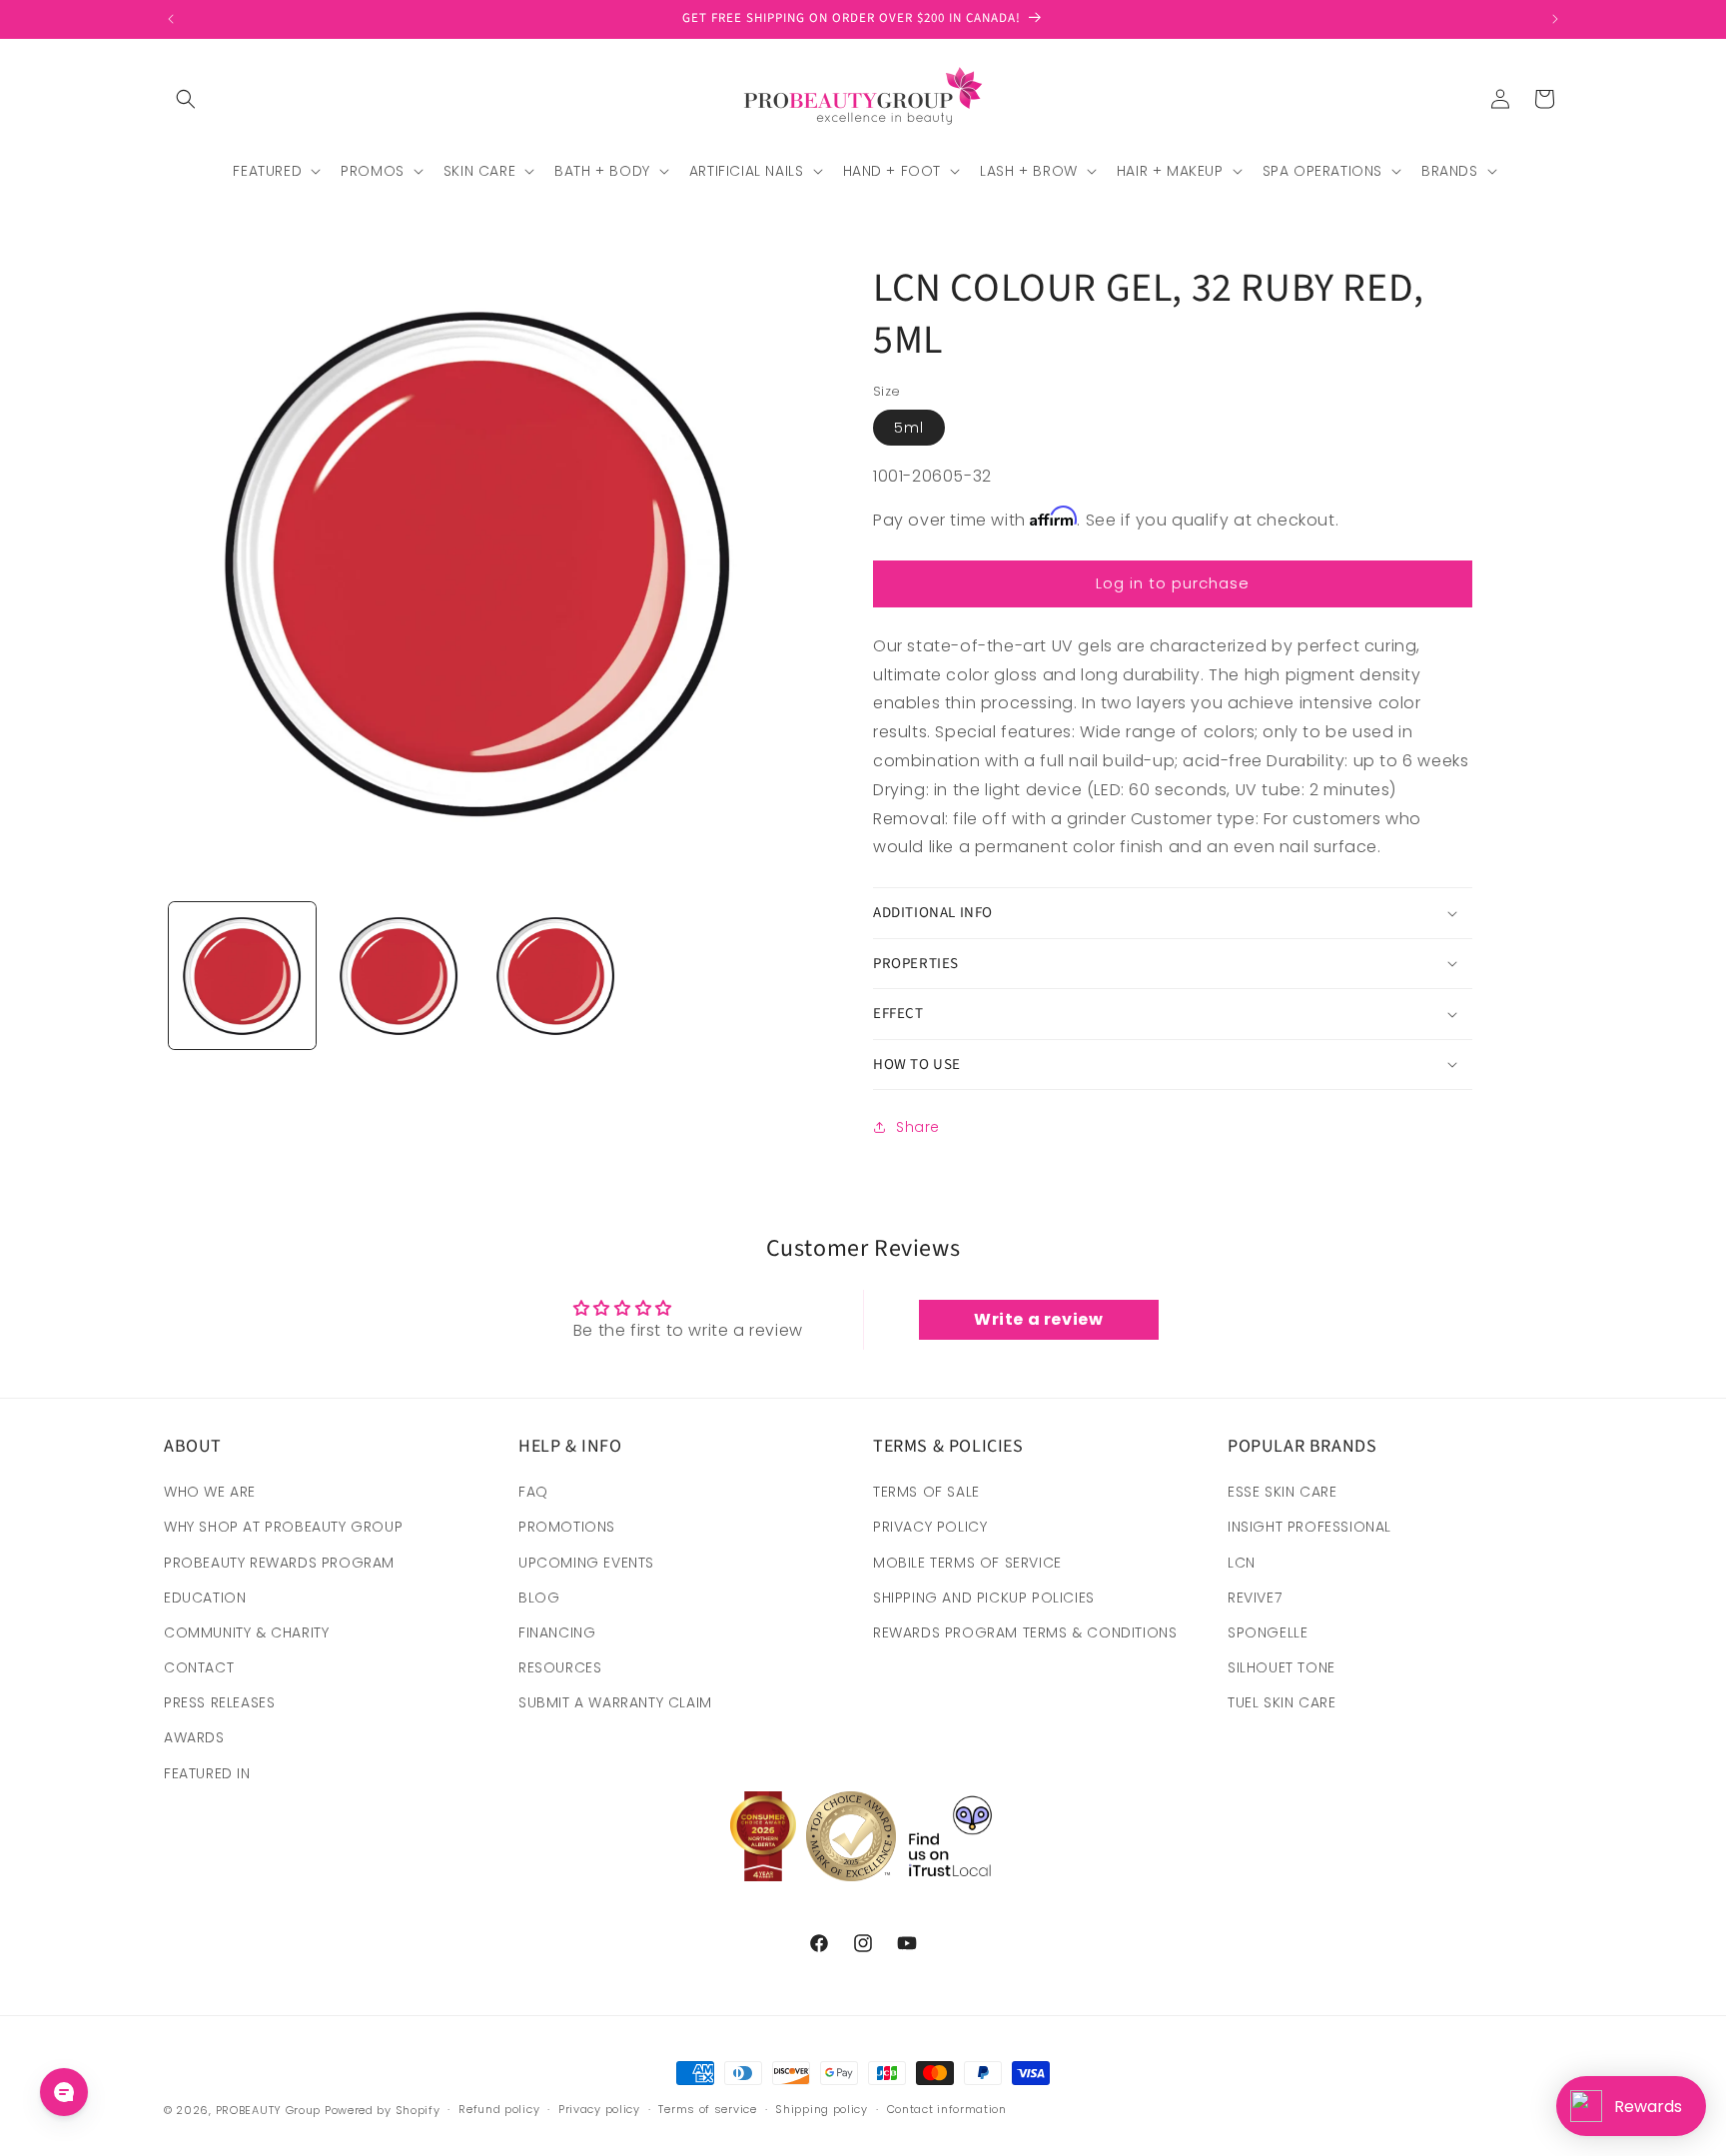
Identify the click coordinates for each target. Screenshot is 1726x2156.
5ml (909, 428)
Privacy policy (599, 2109)
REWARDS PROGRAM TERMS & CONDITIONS (1025, 1632)
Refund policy (499, 2109)
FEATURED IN (207, 1773)
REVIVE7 (1255, 1598)
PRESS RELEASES (219, 1702)
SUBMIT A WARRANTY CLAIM (615, 1702)
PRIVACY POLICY (930, 1527)
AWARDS (194, 1737)
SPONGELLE (1268, 1632)
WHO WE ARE (210, 1492)
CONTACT (199, 1667)
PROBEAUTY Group (269, 2110)
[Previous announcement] (171, 19)
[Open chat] (64, 2092)
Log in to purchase (1173, 583)
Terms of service (707, 2109)
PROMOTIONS (567, 1527)
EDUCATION (205, 1598)
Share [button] (918, 1127)
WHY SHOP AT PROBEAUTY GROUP (283, 1527)
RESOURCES (560, 1667)
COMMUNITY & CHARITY (246, 1632)
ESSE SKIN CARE (1282, 1492)
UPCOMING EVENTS (586, 1563)
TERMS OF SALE (926, 1492)
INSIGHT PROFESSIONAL (1309, 1527)
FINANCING (557, 1632)
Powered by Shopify (383, 2110)
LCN (1242, 1563)
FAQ (533, 1492)
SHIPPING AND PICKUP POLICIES (984, 1598)
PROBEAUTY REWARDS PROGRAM (279, 1563)
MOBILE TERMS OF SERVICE (967, 1563)
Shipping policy (822, 2109)
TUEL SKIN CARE (1282, 1702)
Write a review (1038, 1319)
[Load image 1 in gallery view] (242, 976)
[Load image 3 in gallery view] (556, 976)
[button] (186, 99)
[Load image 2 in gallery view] (399, 976)
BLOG (539, 1598)
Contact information (947, 2109)
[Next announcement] (1555, 19)
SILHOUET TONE (1282, 1667)
